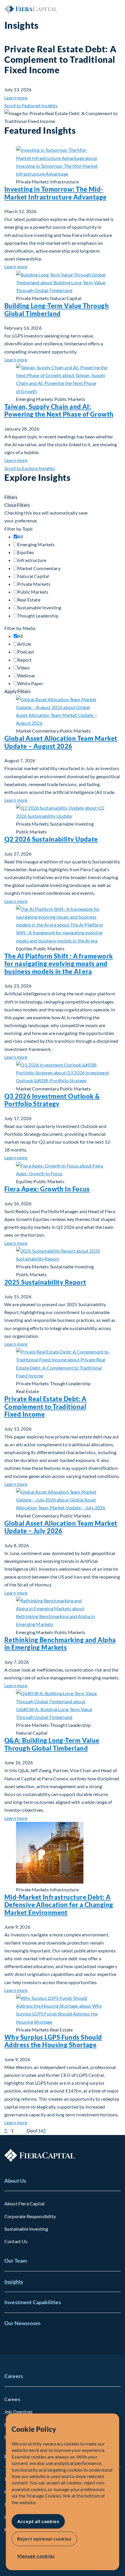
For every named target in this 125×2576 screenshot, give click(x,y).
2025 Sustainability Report (45, 1282)
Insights (14, 2282)
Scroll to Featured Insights (31, 105)
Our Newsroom (22, 2323)
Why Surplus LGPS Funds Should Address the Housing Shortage (53, 2041)
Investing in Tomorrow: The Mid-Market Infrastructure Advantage (56, 193)
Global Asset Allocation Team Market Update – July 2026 (61, 1527)
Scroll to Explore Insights (30, 468)
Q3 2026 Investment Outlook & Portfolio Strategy (52, 1100)
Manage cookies (36, 2556)
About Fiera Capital (24, 2203)
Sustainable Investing (26, 2229)
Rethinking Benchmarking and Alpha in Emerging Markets (60, 1644)
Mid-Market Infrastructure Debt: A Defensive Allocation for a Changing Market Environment (59, 1905)
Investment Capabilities (33, 2302)
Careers (14, 2376)
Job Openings (18, 2412)
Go (30, 2130)
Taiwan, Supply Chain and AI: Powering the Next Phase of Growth (59, 410)
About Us (15, 2181)
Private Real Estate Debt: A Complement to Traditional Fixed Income (45, 1406)
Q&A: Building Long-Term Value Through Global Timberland (52, 1744)
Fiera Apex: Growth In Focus (47, 1189)
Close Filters (17, 505)
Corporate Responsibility (30, 2216)
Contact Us (16, 2241)
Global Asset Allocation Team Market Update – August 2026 (61, 742)
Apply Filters (17, 691)
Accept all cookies (38, 2521)
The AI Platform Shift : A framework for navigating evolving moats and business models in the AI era (59, 964)
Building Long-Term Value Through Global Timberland (57, 309)
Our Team (16, 2261)
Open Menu (116, 9)
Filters (11, 497)
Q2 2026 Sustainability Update (51, 839)
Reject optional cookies (44, 2539)
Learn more (16, 98)
